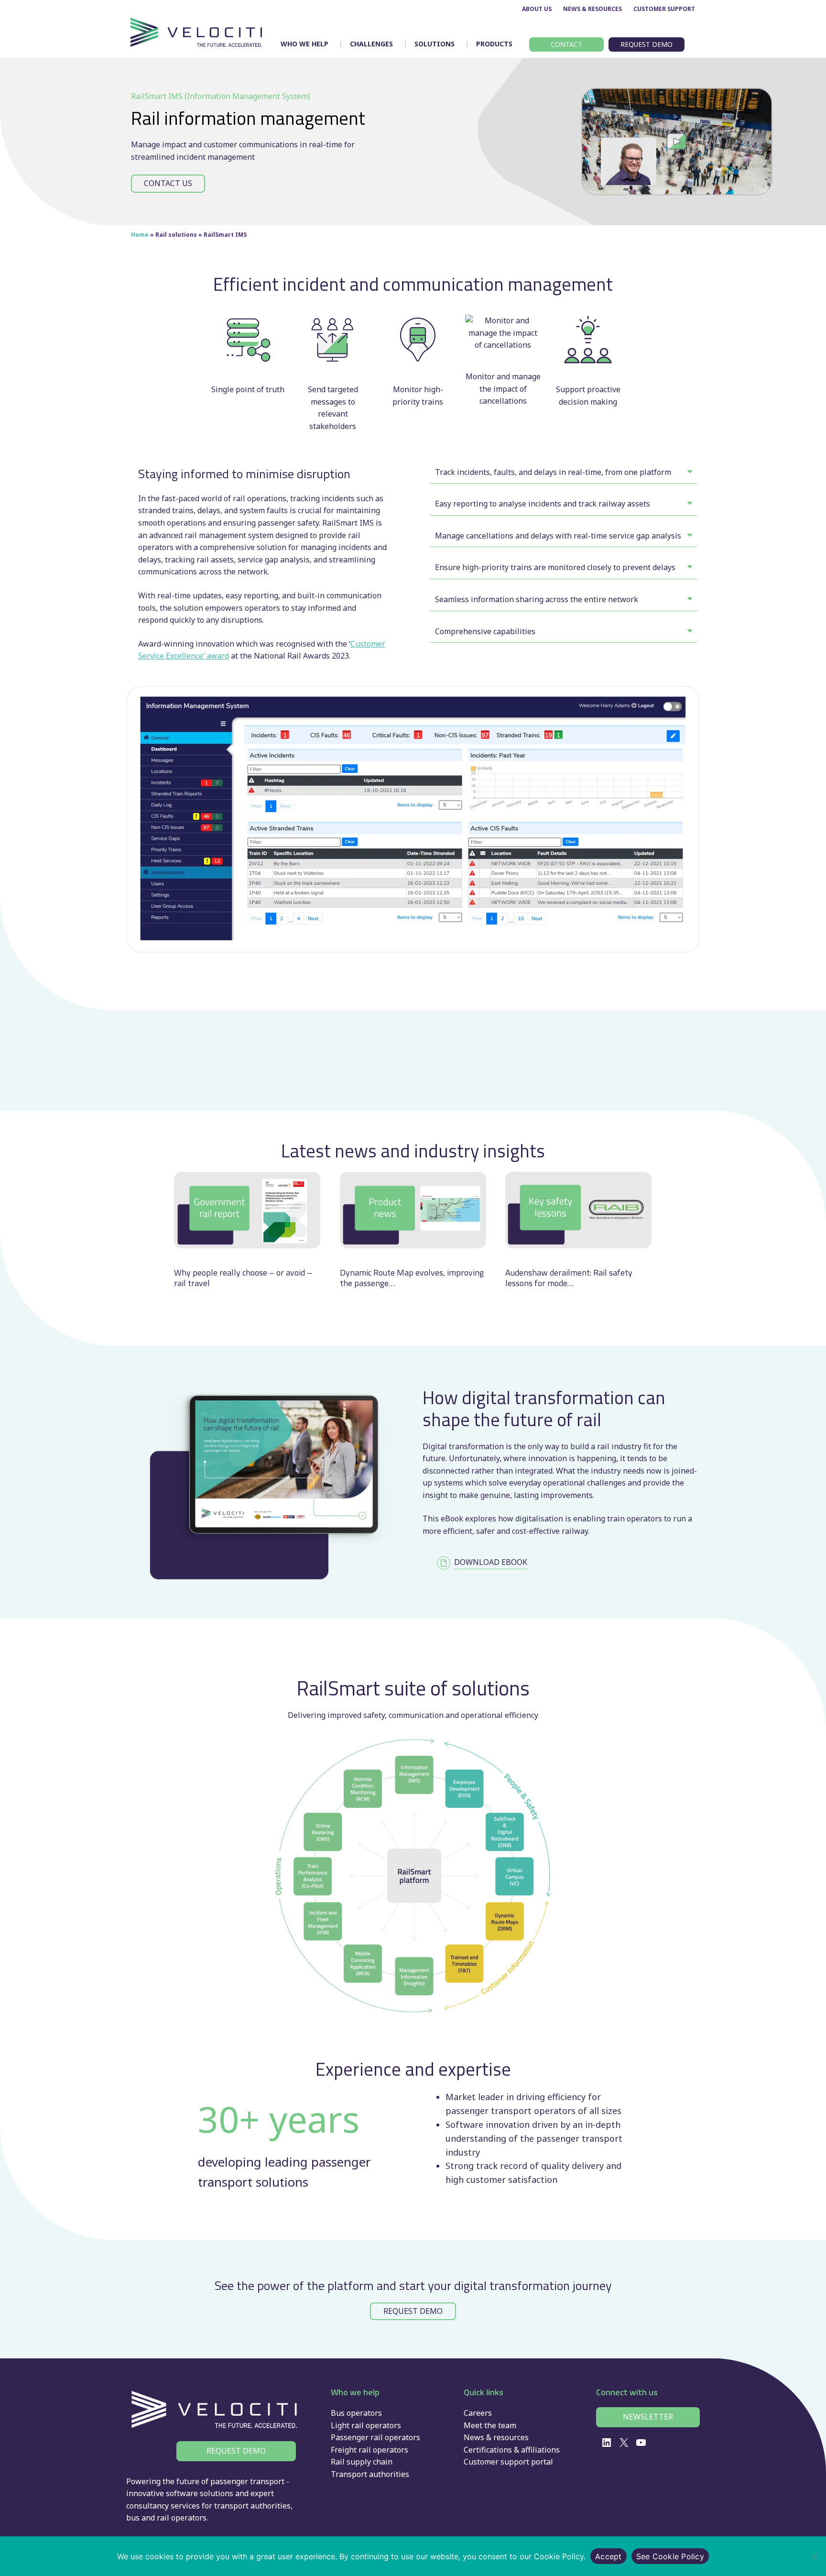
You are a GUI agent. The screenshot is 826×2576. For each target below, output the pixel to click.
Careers (478, 2413)
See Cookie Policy (670, 2556)
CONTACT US (168, 183)
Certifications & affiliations (512, 2450)
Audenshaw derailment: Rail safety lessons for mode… (569, 1278)
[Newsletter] (648, 2417)
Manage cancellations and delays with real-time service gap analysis (558, 536)
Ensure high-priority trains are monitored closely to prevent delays (555, 567)
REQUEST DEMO (413, 2311)
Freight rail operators (370, 2450)
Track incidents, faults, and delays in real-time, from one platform (553, 472)
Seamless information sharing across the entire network (537, 599)
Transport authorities (370, 2474)
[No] (814, 2556)
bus (133, 2518)
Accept (609, 2556)
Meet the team (490, 2425)
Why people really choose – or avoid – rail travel (243, 1278)
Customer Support (664, 9)
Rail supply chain (362, 2462)
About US (537, 9)
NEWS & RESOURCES (592, 9)
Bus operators (356, 2413)
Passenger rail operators (375, 2437)
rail (163, 2518)
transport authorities (252, 2506)
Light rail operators (366, 2425)
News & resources (496, 2437)
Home (140, 235)
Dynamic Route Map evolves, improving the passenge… (412, 1278)
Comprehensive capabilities (485, 631)
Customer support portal (508, 2462)
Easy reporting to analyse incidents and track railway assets (543, 504)
